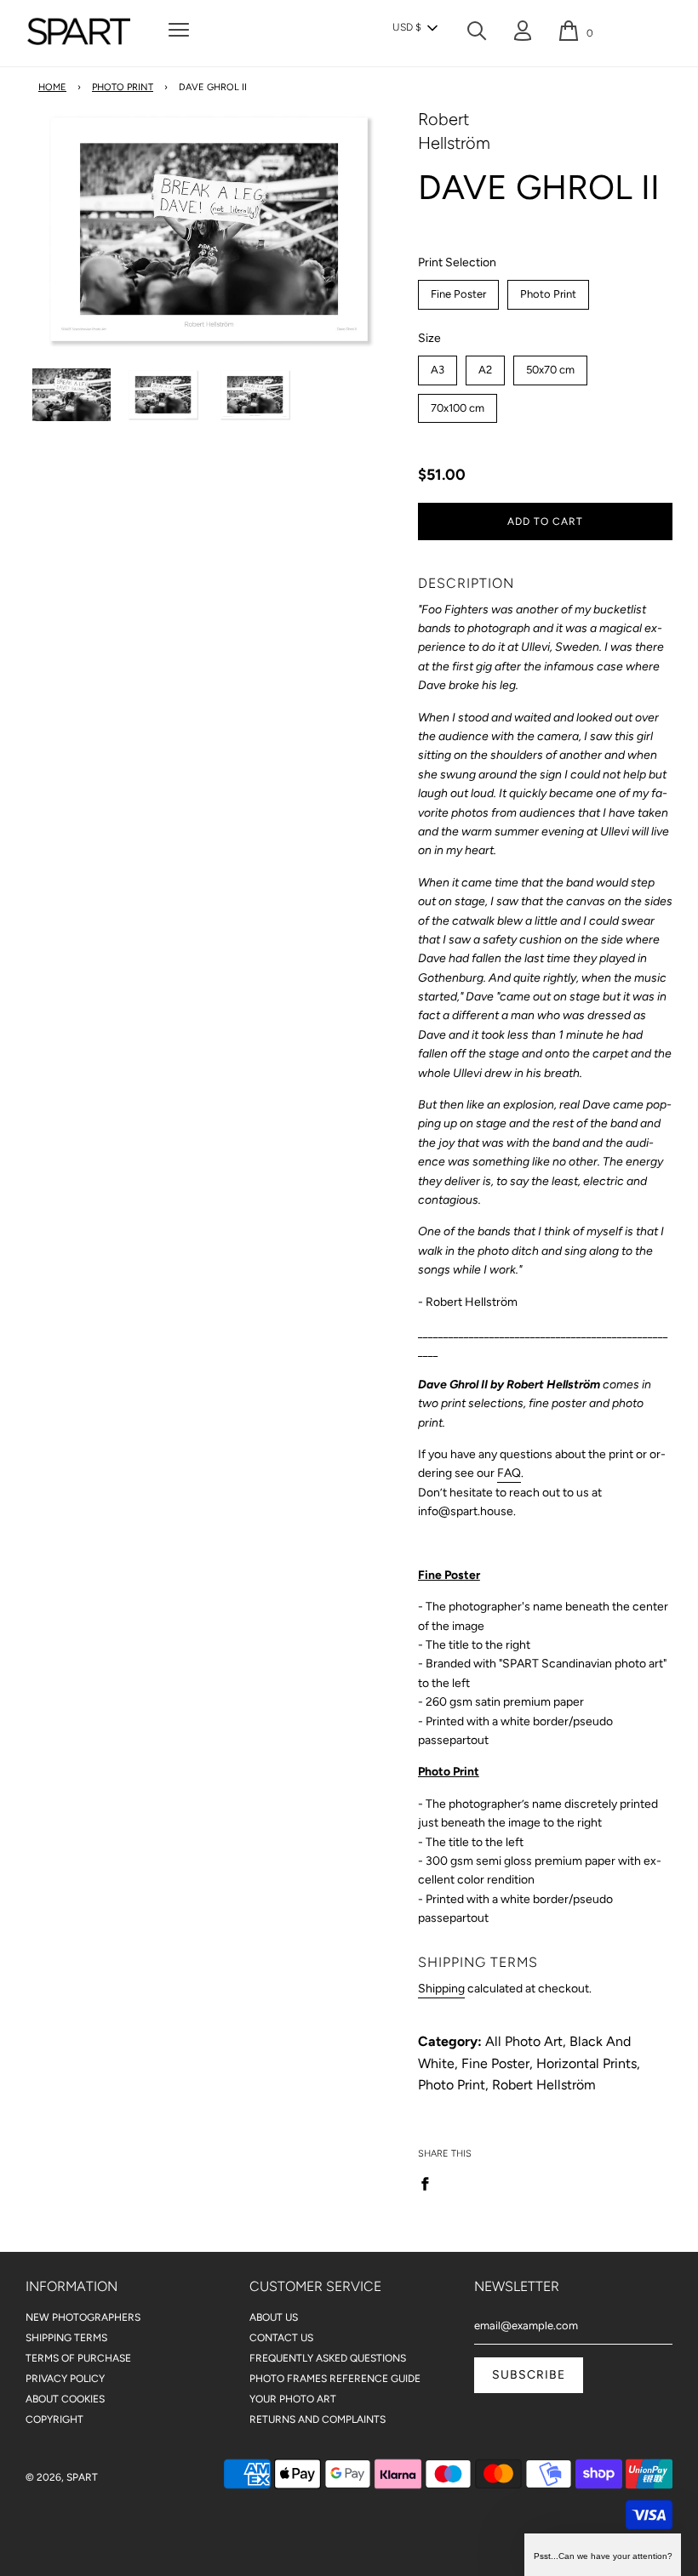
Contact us (281, 2338)
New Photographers (83, 2317)
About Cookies (65, 2399)
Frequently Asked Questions (328, 2358)
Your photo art (293, 2399)
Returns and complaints (318, 2419)
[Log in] (523, 34)
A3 (437, 366)
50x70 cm (550, 366)
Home (52, 87)
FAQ (509, 1473)
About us (274, 2317)
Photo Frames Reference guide (335, 2379)
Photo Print (123, 87)
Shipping (441, 1989)
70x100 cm (458, 404)
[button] (415, 28)
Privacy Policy (65, 2379)
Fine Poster (458, 290)
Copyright (54, 2419)
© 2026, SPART (62, 2477)
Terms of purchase (78, 2358)
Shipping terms (66, 2338)
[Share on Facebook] (430, 2183)
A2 (485, 366)
